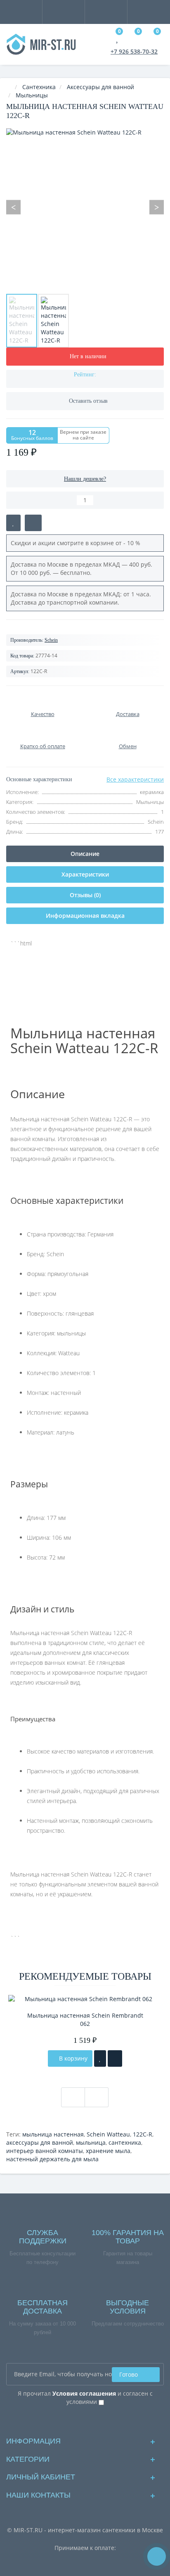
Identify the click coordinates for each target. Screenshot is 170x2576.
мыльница (91, 2142)
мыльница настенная (53, 2134)
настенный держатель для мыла (52, 2159)
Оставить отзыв (88, 401)
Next (157, 207)
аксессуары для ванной (40, 2142)
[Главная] (9, 87)
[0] (118, 39)
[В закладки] (13, 523)
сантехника (125, 2142)
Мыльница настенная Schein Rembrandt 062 (85, 2019)
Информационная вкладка (85, 916)
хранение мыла (108, 2151)
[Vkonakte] (85, 2420)
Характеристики (85, 874)
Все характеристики (135, 779)
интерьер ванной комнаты (45, 2151)
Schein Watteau (108, 2134)
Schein (51, 640)
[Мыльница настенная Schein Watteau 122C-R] (22, 321)
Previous (13, 207)
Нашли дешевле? (85, 479)
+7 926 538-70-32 (134, 51)
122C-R (143, 2134)
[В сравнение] (33, 523)
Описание (85, 854)
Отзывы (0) (85, 895)
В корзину (72, 2058)
